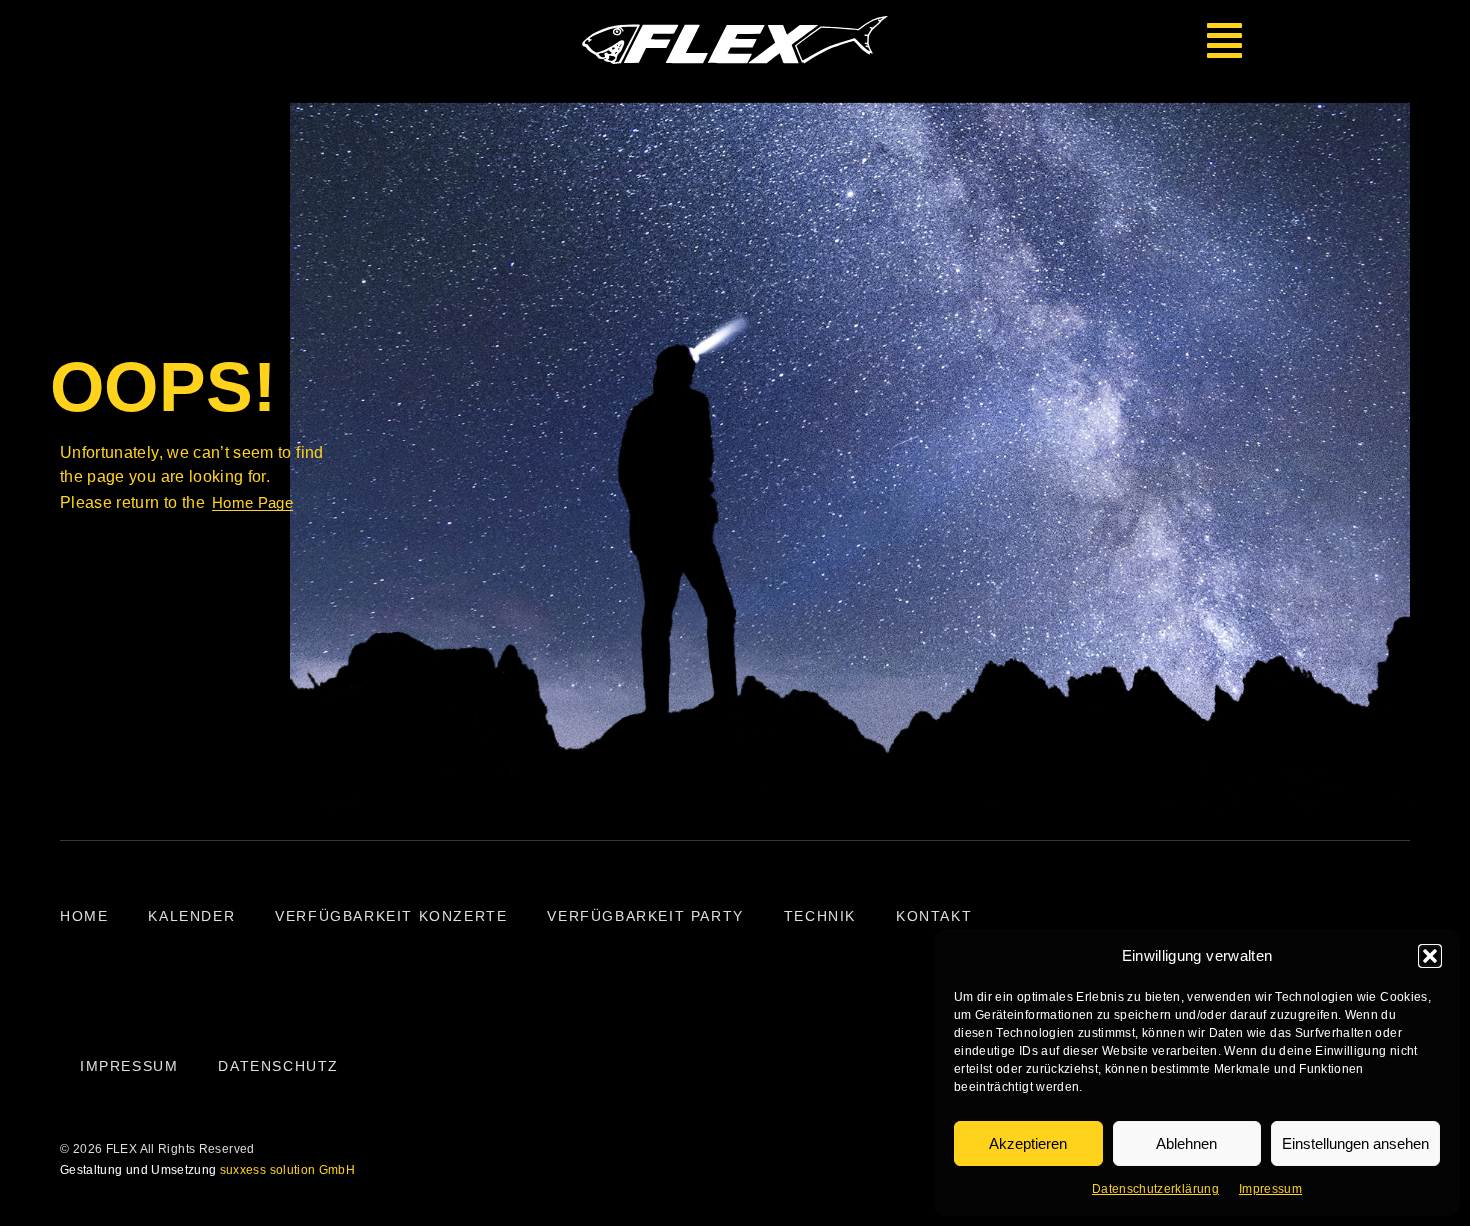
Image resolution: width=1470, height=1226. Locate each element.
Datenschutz (278, 1066)
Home (84, 916)
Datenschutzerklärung (1155, 1189)
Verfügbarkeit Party (645, 916)
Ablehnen (1186, 1143)
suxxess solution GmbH (287, 1170)
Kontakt (934, 916)
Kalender (191, 916)
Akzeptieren (1028, 1143)
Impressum (1270, 1189)
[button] (1430, 956)
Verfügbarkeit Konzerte (391, 916)
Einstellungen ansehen (1355, 1143)
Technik (820, 916)
